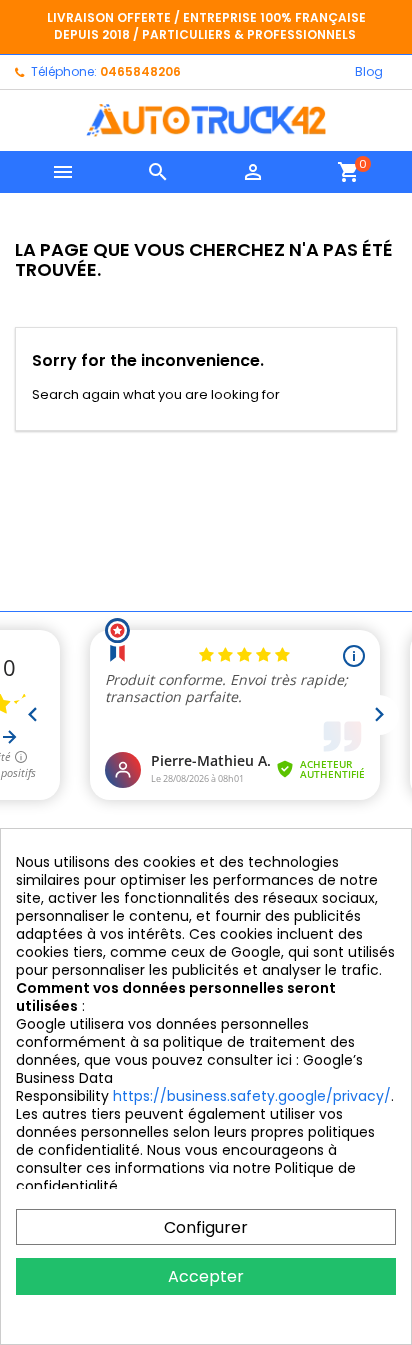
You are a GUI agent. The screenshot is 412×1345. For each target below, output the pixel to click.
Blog (369, 71)
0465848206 (140, 71)
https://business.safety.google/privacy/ (252, 1096)
